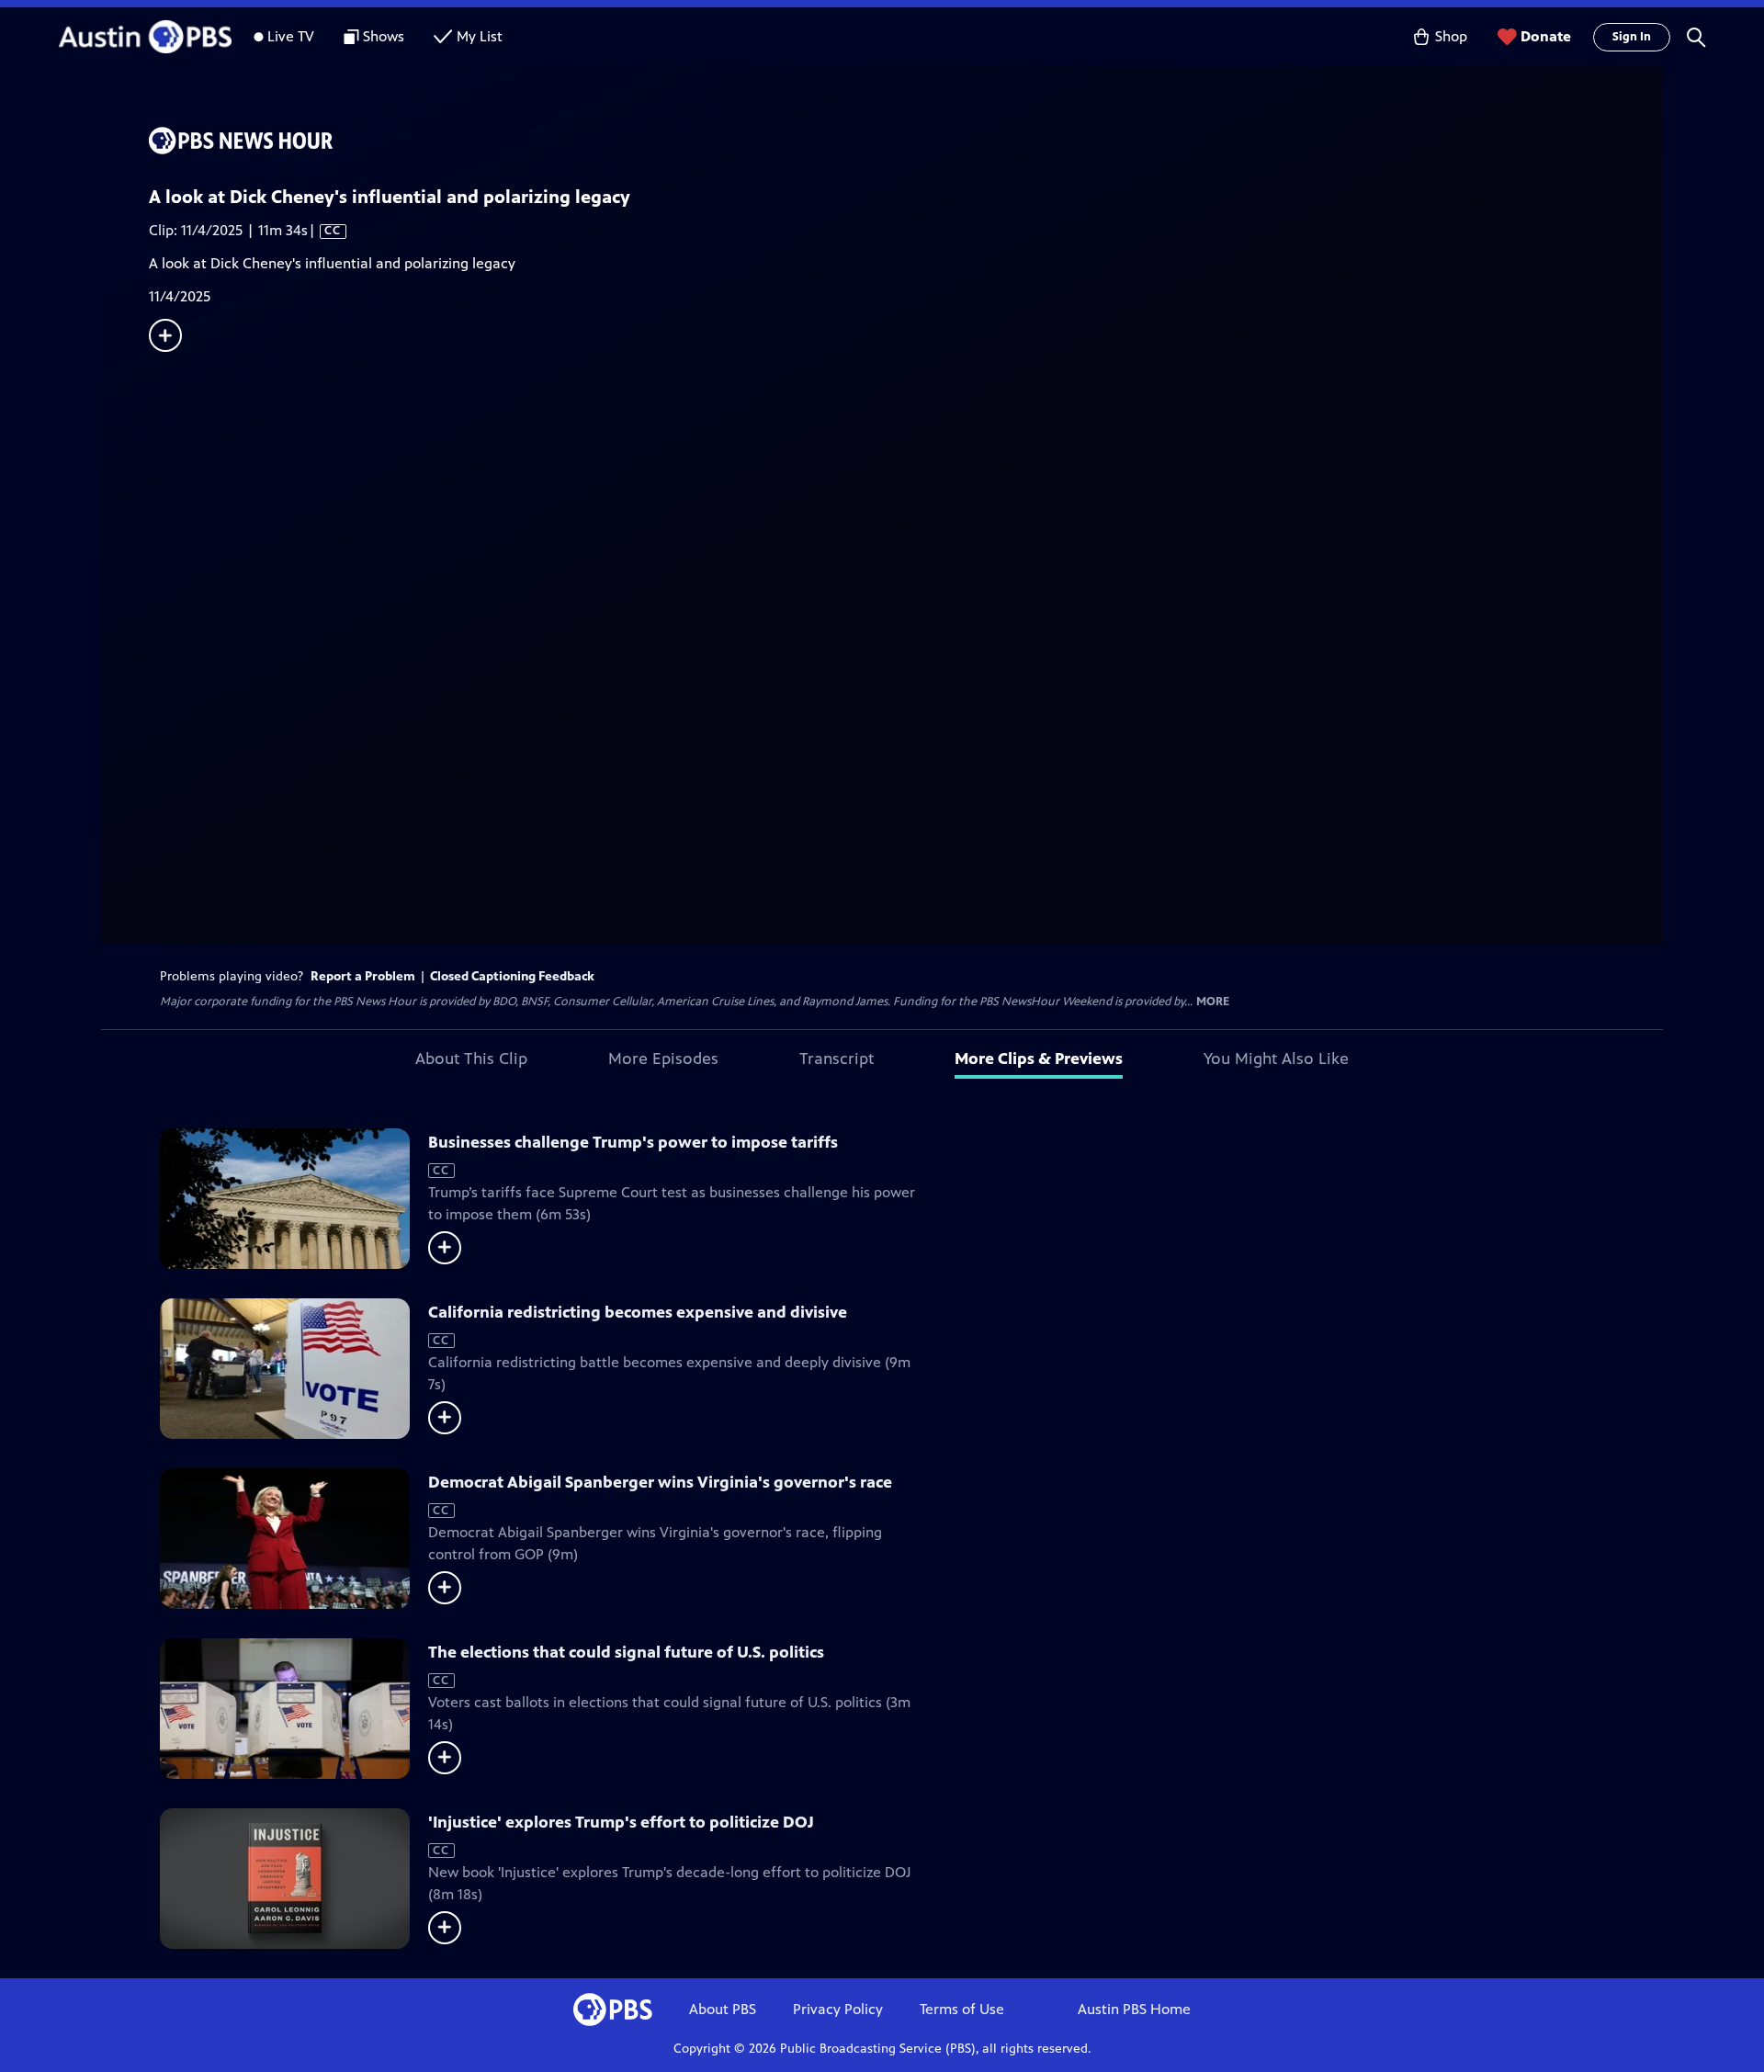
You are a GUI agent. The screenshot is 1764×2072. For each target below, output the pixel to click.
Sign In (1632, 37)
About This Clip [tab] (471, 1059)
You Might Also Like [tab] (1276, 1059)
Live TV (291, 36)
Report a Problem (363, 976)
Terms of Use (962, 2009)
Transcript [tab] (837, 1059)
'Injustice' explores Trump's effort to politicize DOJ (621, 1822)
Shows (384, 36)
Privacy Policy (838, 2009)
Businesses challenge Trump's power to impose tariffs (633, 1142)
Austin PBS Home (1134, 2009)
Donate (1546, 36)
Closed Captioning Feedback (512, 976)
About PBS (723, 2009)
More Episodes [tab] (663, 1059)
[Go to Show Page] (906, 141)
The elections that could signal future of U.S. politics (626, 1652)
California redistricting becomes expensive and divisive (638, 1312)
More (1213, 1002)
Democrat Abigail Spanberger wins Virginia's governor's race (660, 1482)
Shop (1451, 36)
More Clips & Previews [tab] (1039, 1059)
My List (480, 36)
